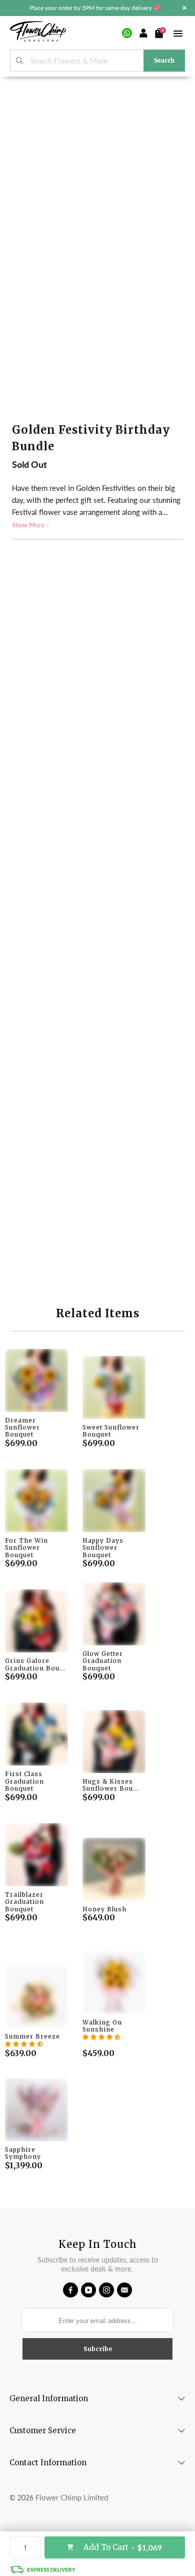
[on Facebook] (70, 2290)
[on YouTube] (88, 2290)
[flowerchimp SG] (38, 33)
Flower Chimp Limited (72, 2497)
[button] (24, 2044)
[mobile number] (127, 33)
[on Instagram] (106, 2290)
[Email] (124, 2290)
